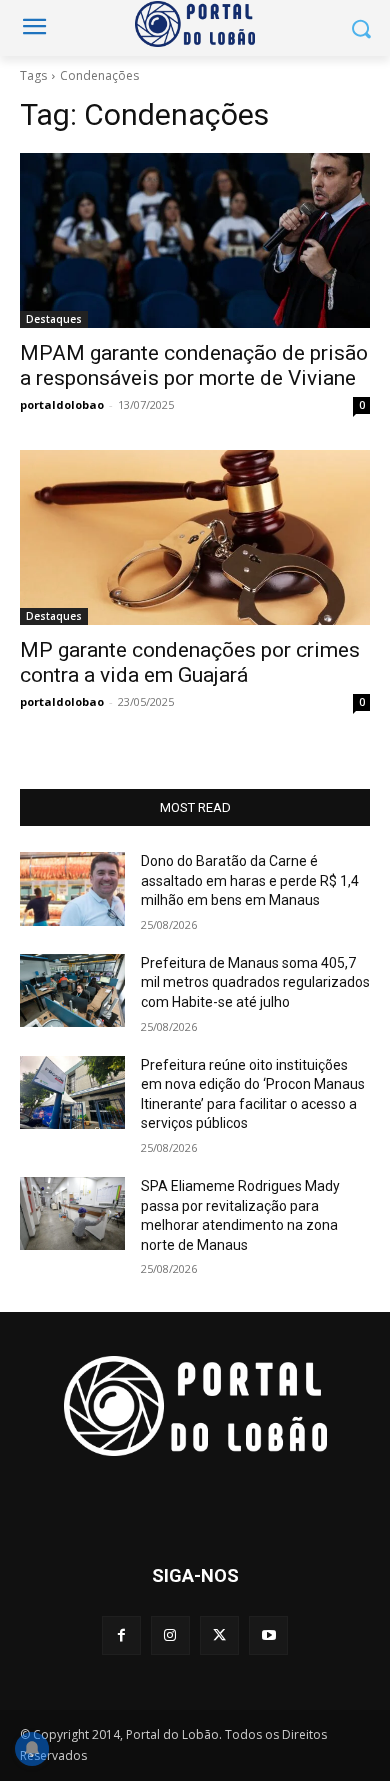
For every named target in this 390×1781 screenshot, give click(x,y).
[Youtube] (268, 1635)
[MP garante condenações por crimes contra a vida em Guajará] (195, 537)
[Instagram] (170, 1635)
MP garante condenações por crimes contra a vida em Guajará (190, 662)
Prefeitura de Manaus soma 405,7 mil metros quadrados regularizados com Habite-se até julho (255, 982)
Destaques (54, 319)
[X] (219, 1635)
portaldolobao (62, 404)
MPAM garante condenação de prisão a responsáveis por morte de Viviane (194, 365)
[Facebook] (121, 1635)
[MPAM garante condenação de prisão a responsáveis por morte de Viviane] (195, 240)
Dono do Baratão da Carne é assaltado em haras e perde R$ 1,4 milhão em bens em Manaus (250, 880)
